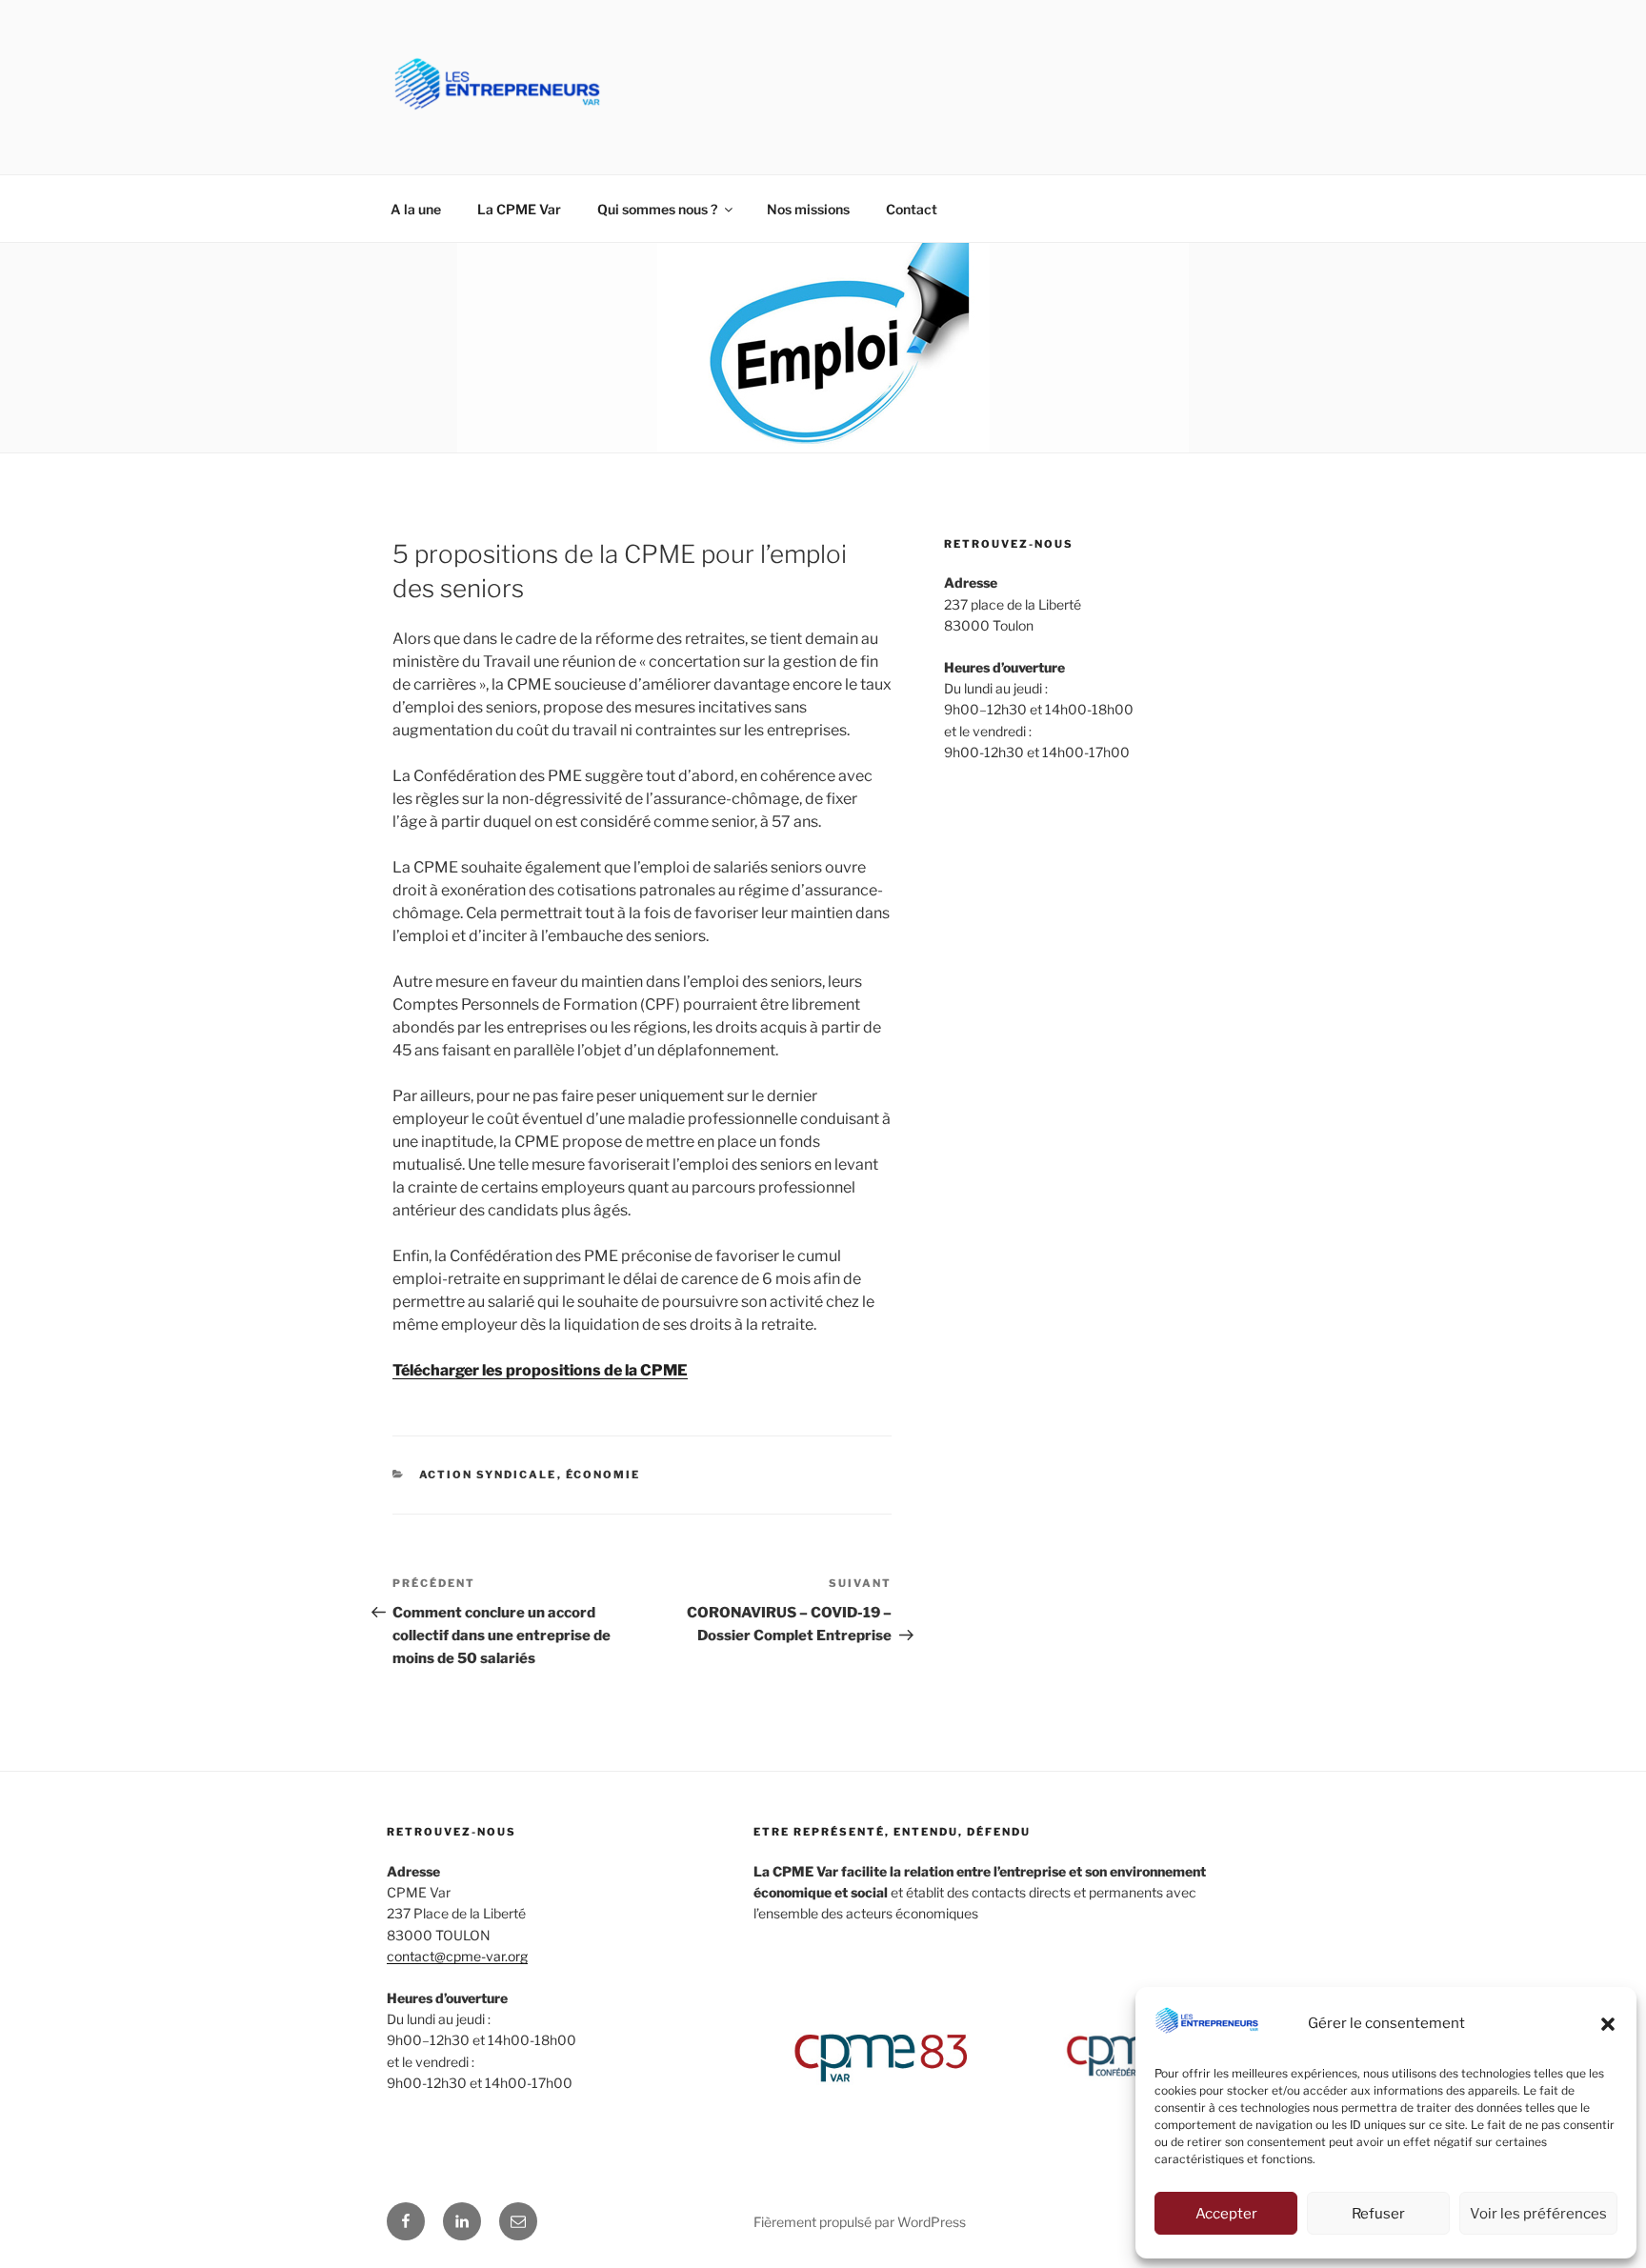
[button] (1608, 2024)
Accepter (1226, 2214)
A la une (416, 209)
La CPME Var (519, 209)
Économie (603, 1475)
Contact (912, 209)
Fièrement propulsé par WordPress (860, 2222)
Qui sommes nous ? (657, 209)
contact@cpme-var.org (457, 1956)
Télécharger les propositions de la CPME (540, 1370)
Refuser (1378, 2214)
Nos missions (808, 209)
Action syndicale (488, 1475)
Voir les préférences (1538, 2214)
